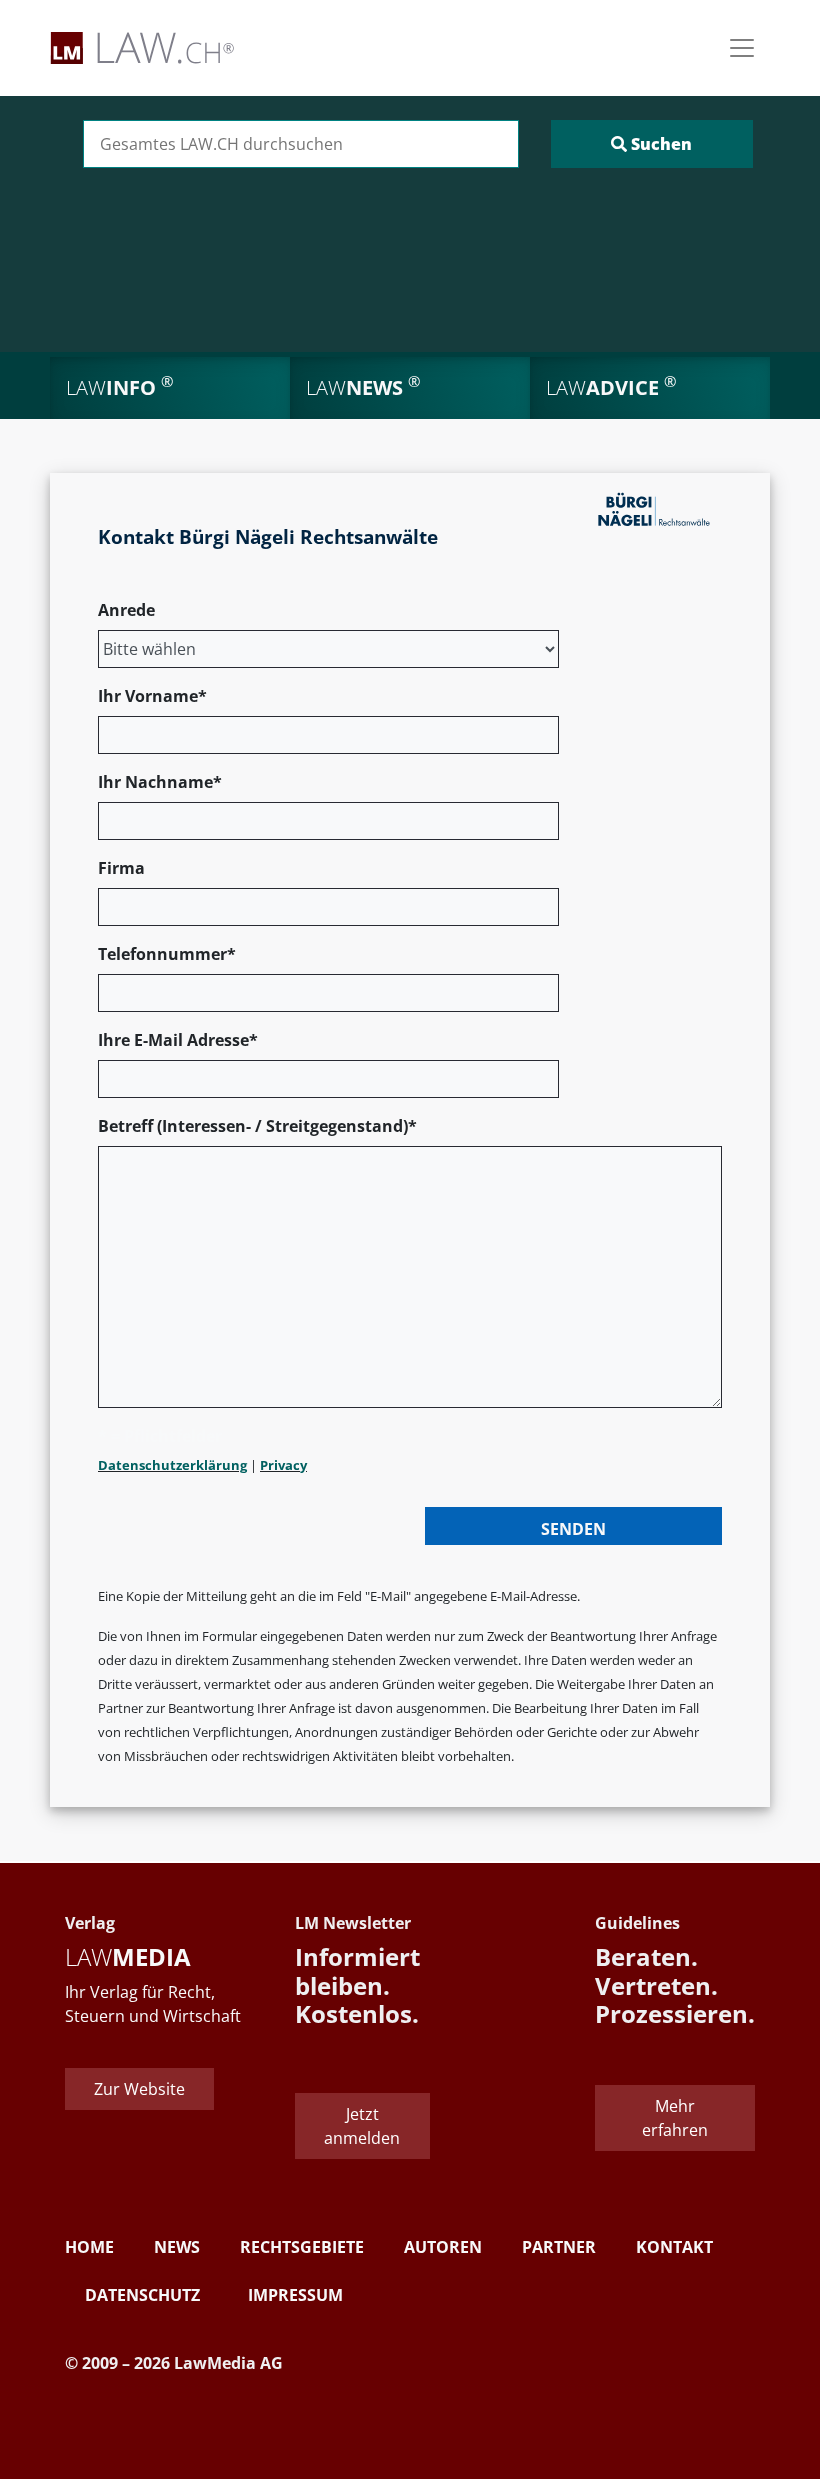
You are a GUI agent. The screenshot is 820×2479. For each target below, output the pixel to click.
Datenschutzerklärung (172, 1465)
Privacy (283, 1465)
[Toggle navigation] (742, 48)
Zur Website (139, 2089)
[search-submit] (652, 144)
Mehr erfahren (675, 2118)
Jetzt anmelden (362, 2126)
